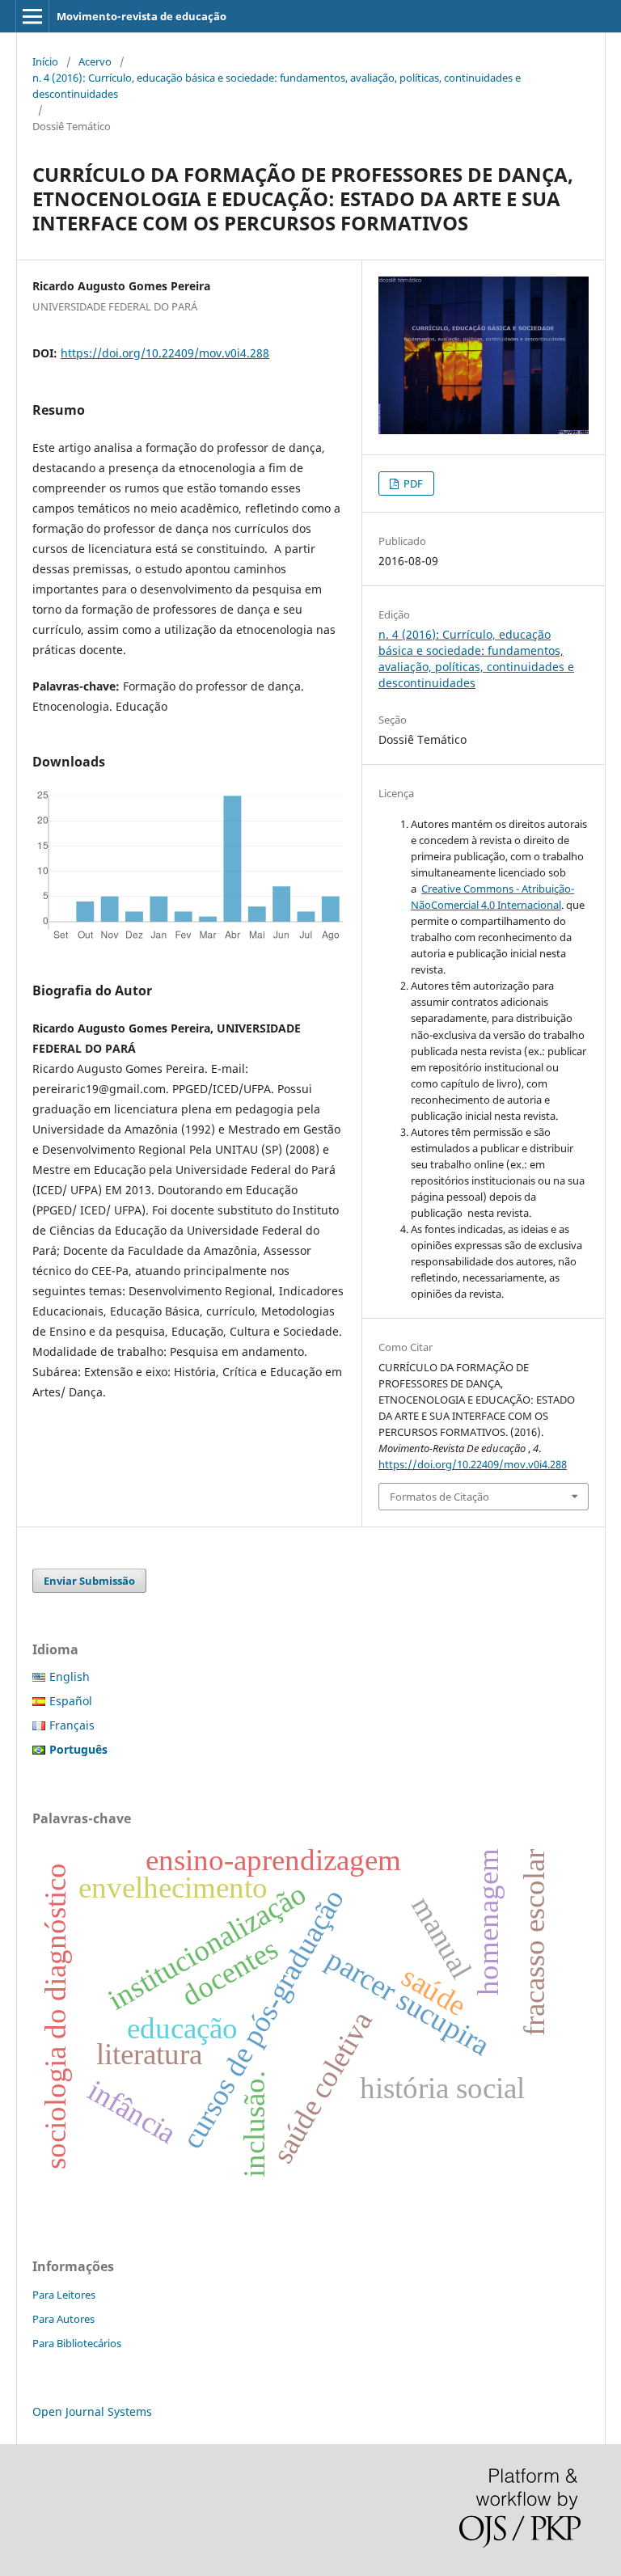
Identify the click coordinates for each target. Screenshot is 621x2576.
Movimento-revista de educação (142, 16)
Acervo (95, 61)
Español (71, 1701)
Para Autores (63, 2319)
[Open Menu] (32, 16)
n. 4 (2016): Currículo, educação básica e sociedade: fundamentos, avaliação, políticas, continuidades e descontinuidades (277, 86)
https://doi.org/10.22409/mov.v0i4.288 (165, 353)
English (70, 1677)
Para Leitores (64, 2295)
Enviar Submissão (89, 1581)
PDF (412, 484)
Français (72, 1725)
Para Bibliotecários (77, 2343)
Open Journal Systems (92, 2411)
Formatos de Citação (439, 1497)
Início (45, 61)
